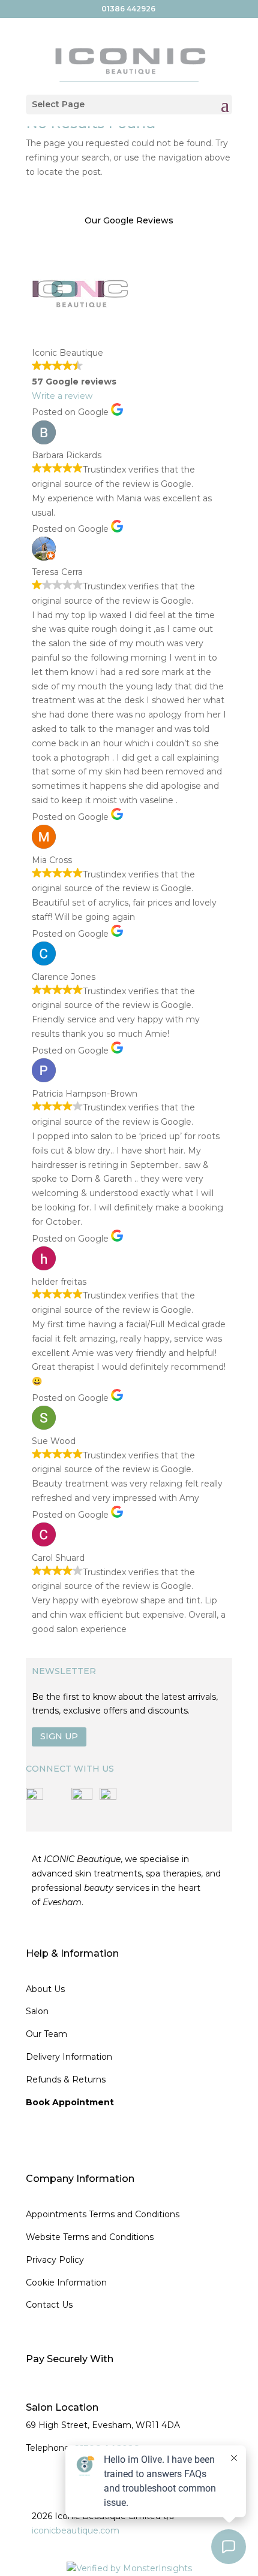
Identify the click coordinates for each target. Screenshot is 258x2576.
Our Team (46, 2034)
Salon (37, 2011)
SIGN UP (59, 1736)
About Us (45, 1989)
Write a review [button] (62, 396)
